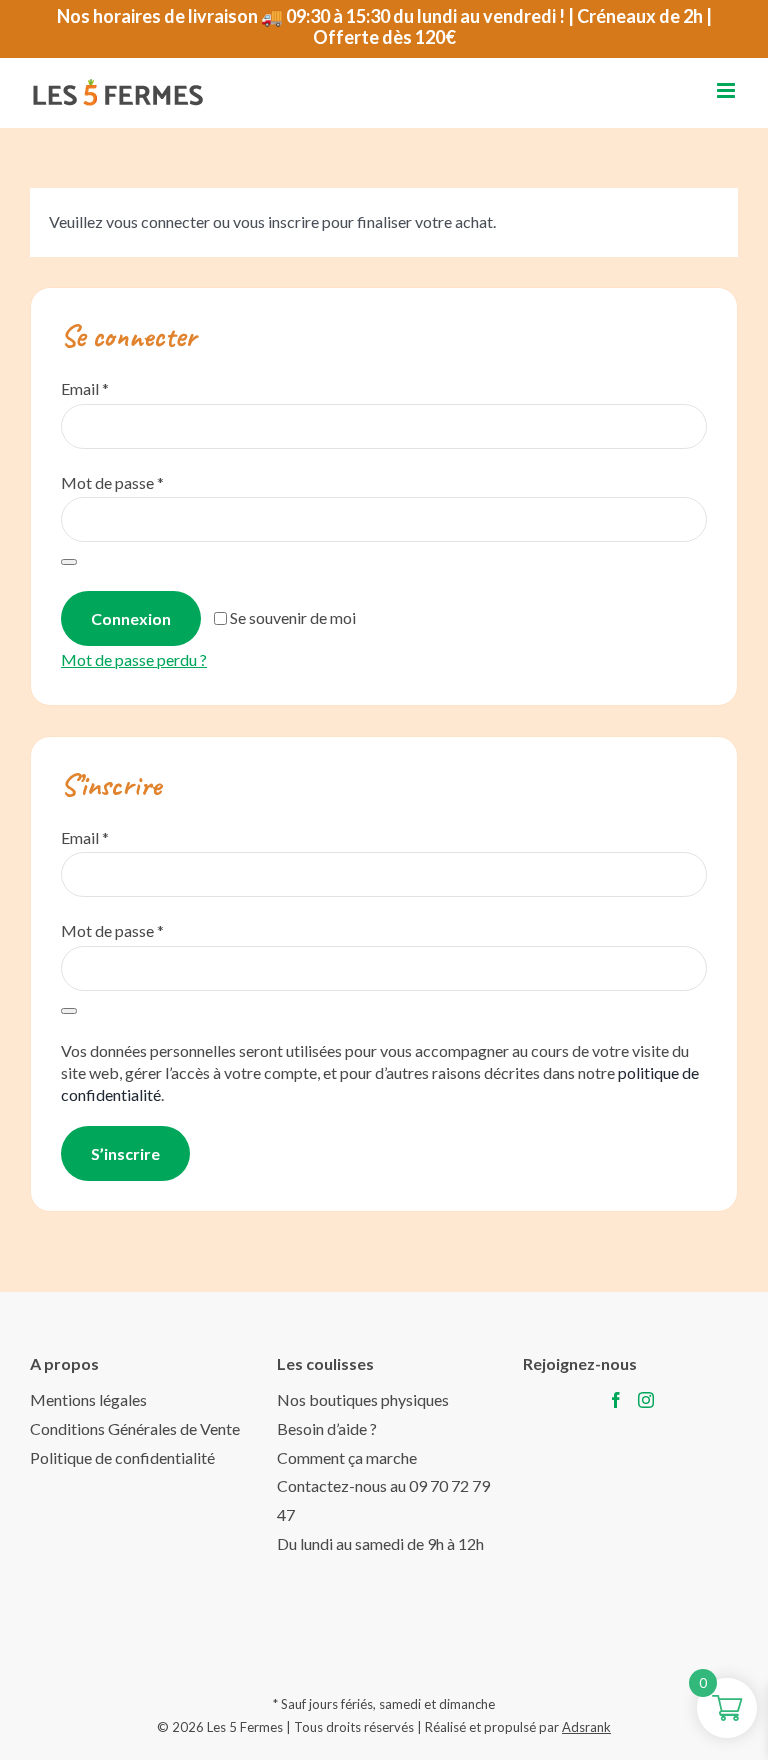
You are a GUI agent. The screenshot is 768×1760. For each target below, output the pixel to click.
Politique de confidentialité (122, 1457)
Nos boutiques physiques (363, 1399)
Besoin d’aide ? (327, 1428)
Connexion (131, 618)
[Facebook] (616, 1400)
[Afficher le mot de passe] (69, 562)
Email (85, 388)
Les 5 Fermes (245, 1727)
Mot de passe (112, 482)
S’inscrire (125, 1153)
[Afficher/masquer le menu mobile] (727, 90)
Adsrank (586, 1727)
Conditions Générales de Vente (135, 1428)
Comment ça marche (347, 1457)
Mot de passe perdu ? (134, 659)
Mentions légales (88, 1399)
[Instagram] (646, 1400)
